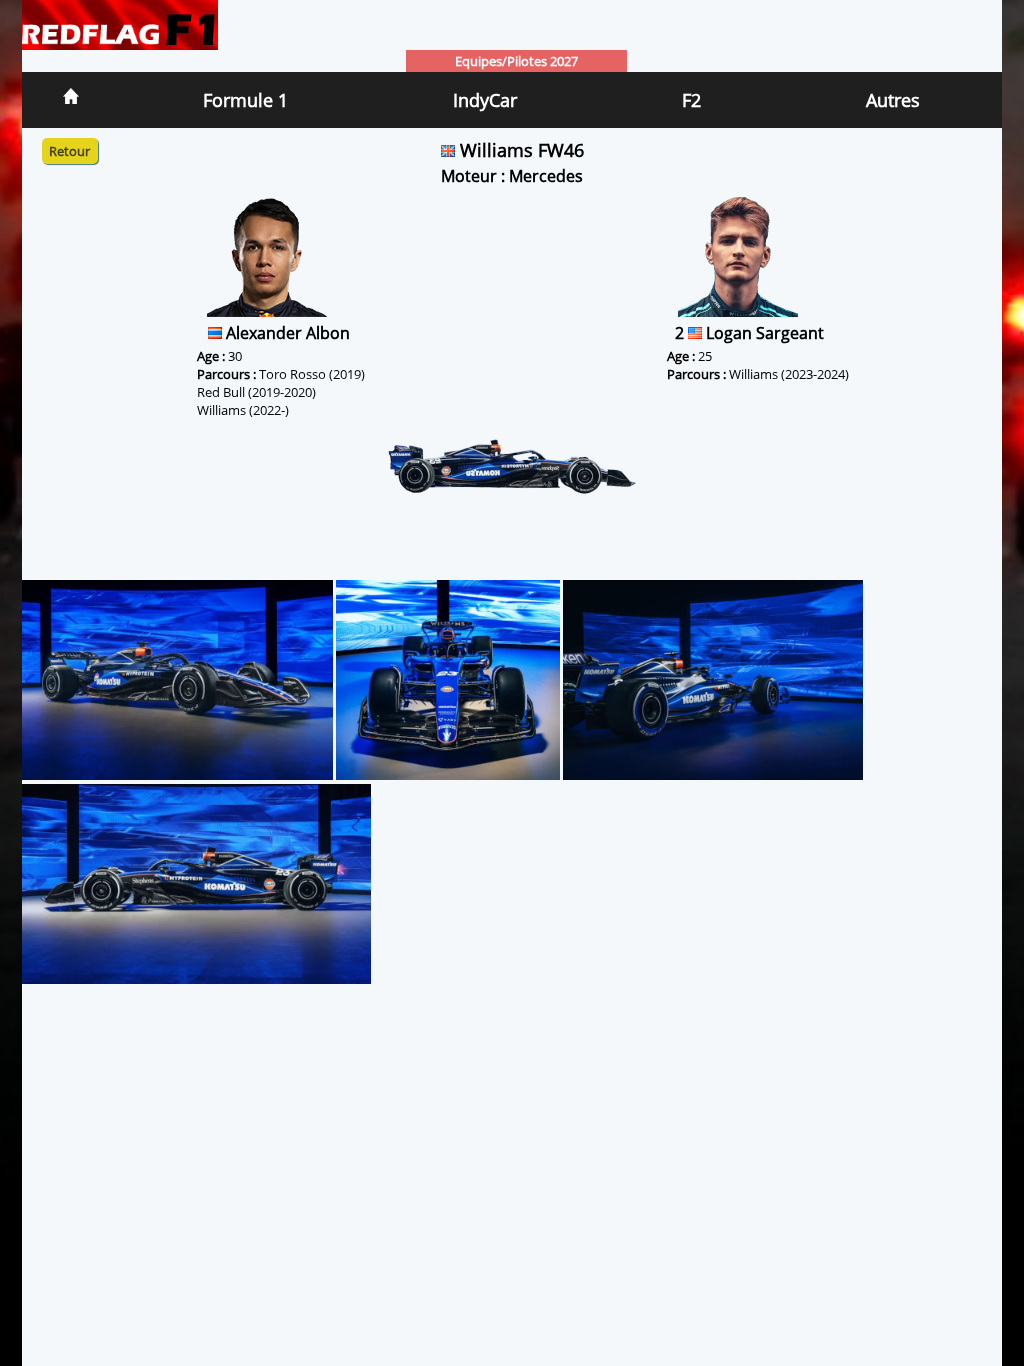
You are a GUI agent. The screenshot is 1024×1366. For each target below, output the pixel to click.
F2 (691, 100)
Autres (893, 100)
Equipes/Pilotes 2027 (516, 61)
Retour (69, 151)
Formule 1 (245, 100)
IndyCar (485, 100)
